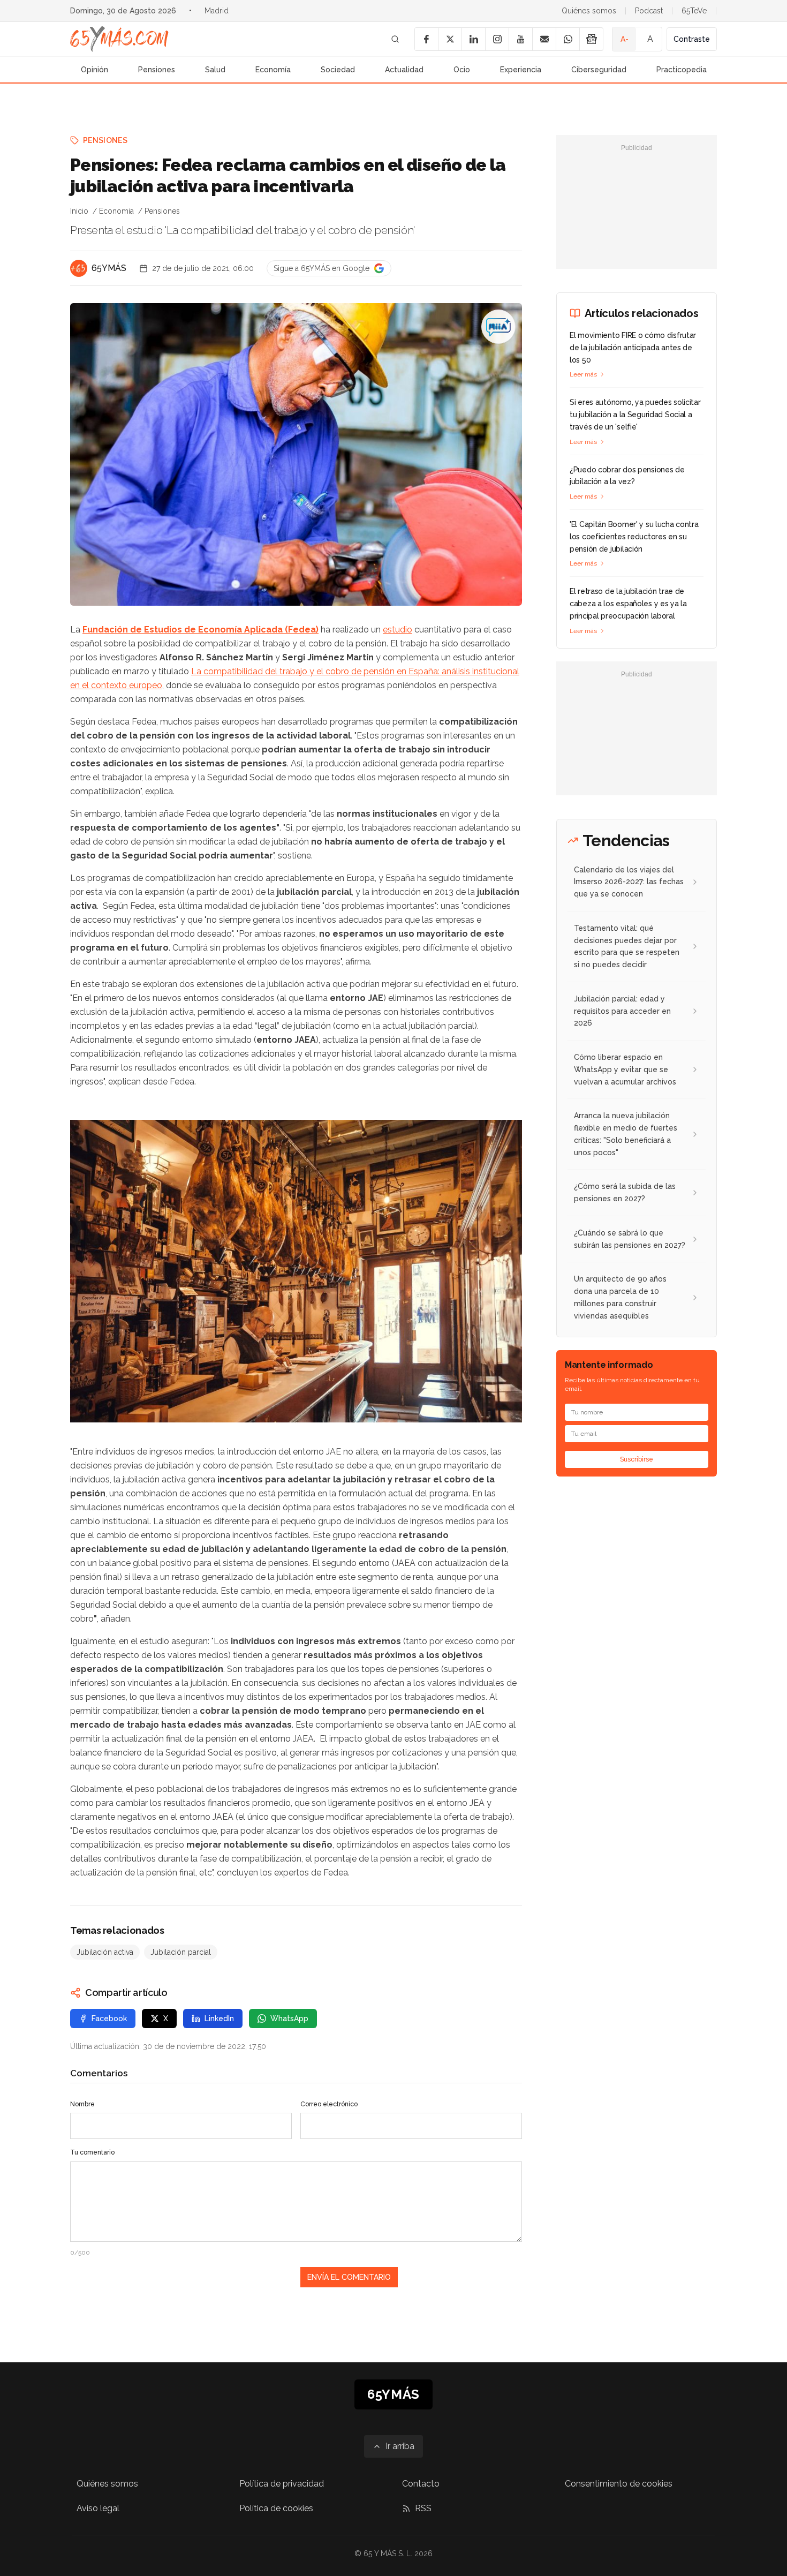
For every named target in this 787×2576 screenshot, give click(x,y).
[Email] (544, 39)
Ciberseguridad (599, 70)
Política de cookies (276, 2508)
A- (625, 39)
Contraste (692, 39)
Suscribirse (637, 1459)
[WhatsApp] (567, 39)
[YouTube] (520, 39)
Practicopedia (682, 70)
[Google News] (591, 39)
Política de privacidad (282, 2484)
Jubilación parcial (181, 1952)
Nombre (82, 2104)
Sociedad (338, 70)
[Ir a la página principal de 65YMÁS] (119, 39)
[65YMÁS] (79, 268)
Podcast (649, 11)
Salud (215, 70)
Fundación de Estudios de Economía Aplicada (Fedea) (200, 630)
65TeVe (694, 11)
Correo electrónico (329, 2104)
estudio (398, 630)
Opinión (94, 70)
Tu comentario (92, 2152)
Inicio (79, 211)
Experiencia (521, 70)
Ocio (462, 70)
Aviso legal (98, 2508)
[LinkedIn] (473, 39)
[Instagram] (497, 39)
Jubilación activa (105, 1952)
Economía (273, 70)
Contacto (421, 2484)
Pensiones (157, 70)
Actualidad (404, 70)
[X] (450, 39)
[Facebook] (426, 39)
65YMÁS (109, 268)
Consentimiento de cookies (619, 2484)
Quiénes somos (589, 11)
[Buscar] (395, 39)
